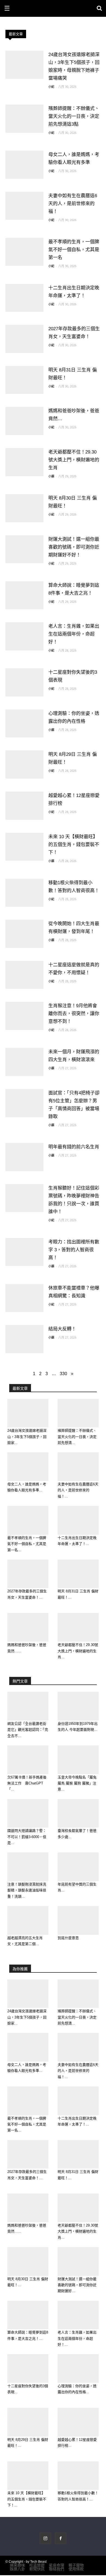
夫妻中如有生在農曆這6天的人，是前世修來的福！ (73, 204)
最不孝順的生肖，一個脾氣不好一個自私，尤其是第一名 (74, 250)
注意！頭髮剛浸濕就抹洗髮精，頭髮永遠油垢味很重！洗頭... (27, 1890)
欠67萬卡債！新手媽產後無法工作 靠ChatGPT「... (27, 1783)
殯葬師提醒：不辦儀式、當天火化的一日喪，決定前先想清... (77, 1437)
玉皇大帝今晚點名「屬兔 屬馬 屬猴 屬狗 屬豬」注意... (77, 1783)
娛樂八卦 (17, 2569)
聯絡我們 (57, 2569)
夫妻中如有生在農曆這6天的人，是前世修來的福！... (78, 1490)
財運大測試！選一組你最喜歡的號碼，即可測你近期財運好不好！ (74, 547)
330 (63, 1374)
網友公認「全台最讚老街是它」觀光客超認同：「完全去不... (28, 1730)
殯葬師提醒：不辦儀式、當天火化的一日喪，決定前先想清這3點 (74, 116)
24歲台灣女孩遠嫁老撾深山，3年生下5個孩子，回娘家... (27, 1437)
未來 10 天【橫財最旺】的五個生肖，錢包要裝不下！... (27, 2499)
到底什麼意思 (68, 1938)
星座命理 (57, 2565)
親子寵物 (76, 2565)
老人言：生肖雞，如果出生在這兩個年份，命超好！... (77, 2338)
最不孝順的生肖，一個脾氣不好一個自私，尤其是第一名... (27, 1544)
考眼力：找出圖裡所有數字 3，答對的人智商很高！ (74, 1250)
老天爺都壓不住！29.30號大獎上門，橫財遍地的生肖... (78, 1651)
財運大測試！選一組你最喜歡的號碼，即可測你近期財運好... (77, 2285)
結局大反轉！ (62, 1329)
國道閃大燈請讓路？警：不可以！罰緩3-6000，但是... (27, 1837)
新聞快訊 (37, 2569)
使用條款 (76, 2569)
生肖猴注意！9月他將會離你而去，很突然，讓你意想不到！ (74, 1014)
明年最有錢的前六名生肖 (74, 1147)
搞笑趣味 (17, 2565)
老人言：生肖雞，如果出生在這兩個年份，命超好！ (74, 634)
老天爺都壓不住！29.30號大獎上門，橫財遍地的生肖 (74, 460)
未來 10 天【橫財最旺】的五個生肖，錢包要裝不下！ (74, 845)
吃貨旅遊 (37, 2565)
